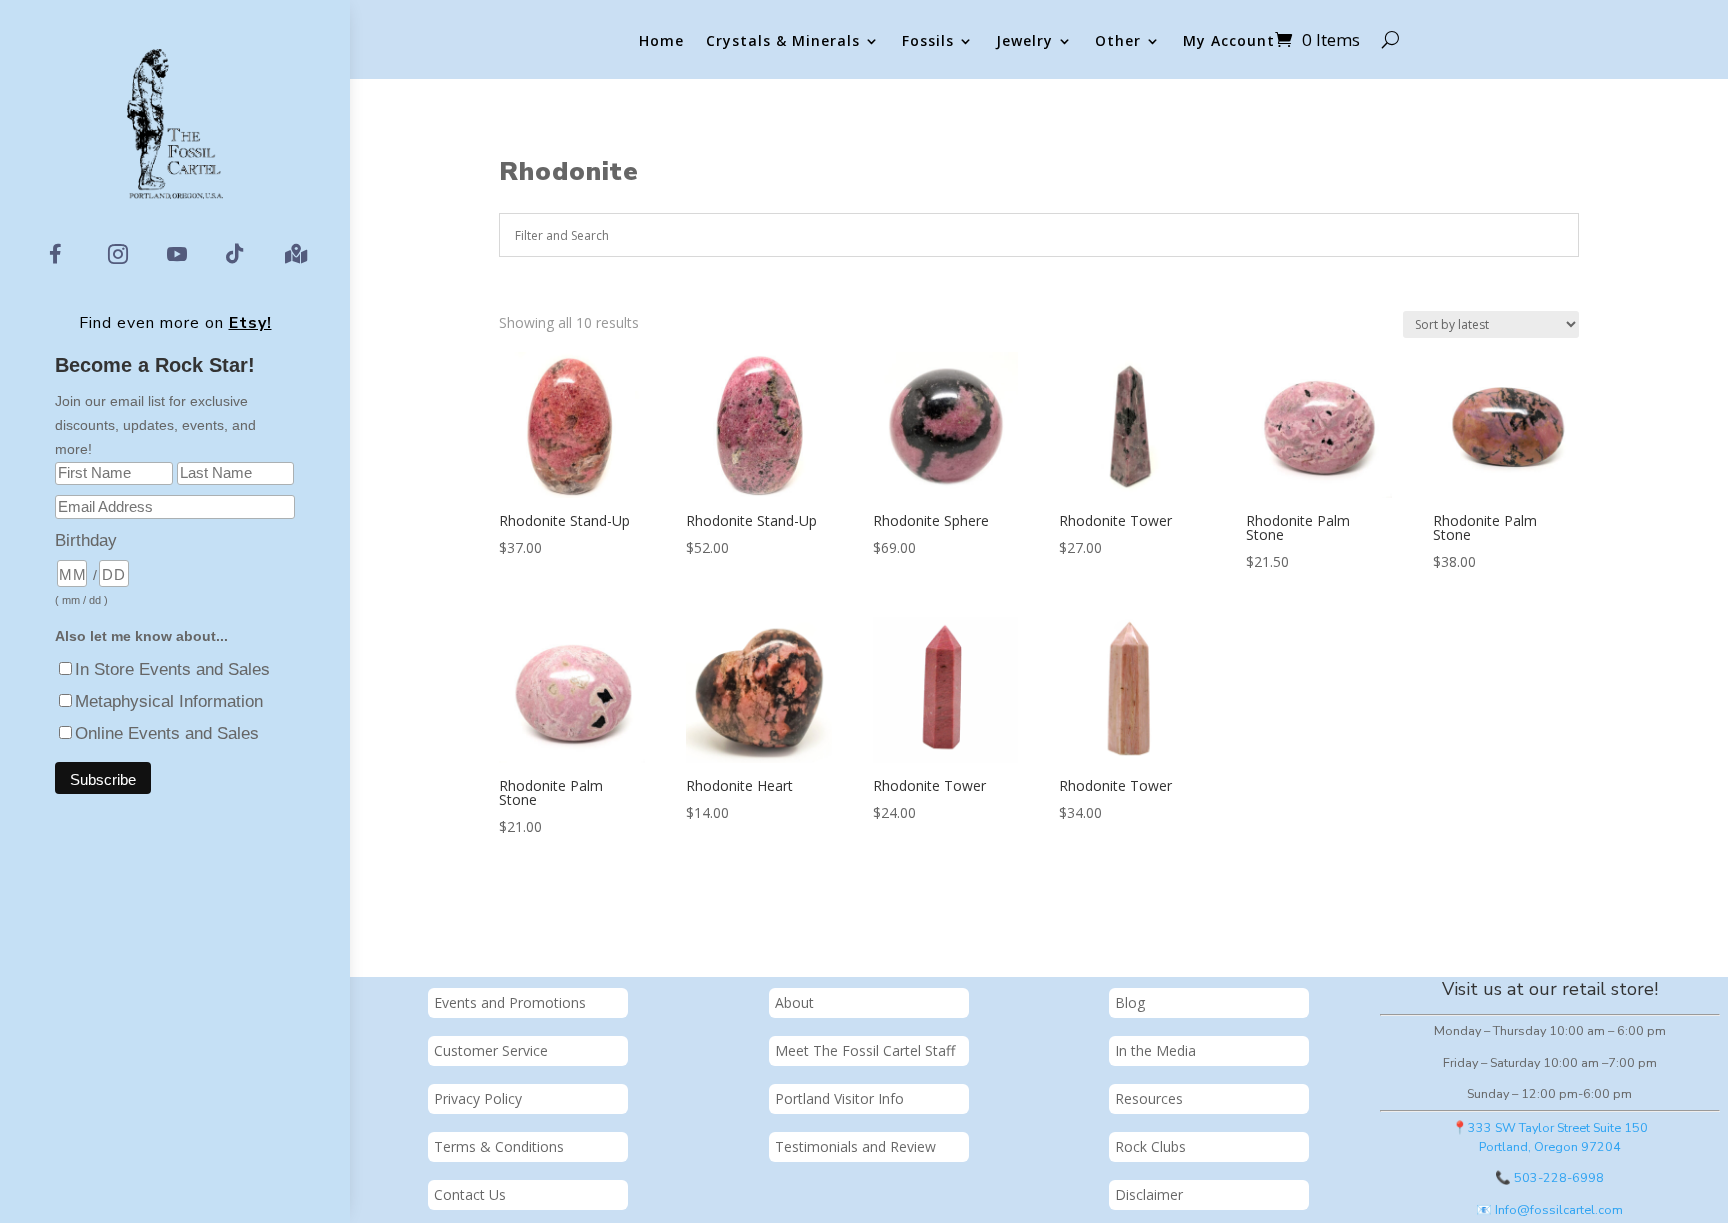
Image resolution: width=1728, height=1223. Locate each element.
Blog (1130, 1002)
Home (661, 41)
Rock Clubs (1150, 1146)
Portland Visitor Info (839, 1098)
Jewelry (1024, 41)
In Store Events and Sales (172, 669)
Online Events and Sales (167, 733)
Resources (1149, 1098)
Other (1118, 41)
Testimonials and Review (855, 1146)
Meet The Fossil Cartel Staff (865, 1050)
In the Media (1155, 1050)
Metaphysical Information (169, 701)
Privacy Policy (478, 1098)
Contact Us (470, 1194)
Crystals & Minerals (783, 41)
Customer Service (491, 1050)
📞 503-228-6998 (1549, 1177)
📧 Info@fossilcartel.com (1549, 1209)
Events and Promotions (510, 1002)
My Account (1229, 41)
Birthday (86, 540)
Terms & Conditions (499, 1146)
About (794, 1002)
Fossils (928, 41)
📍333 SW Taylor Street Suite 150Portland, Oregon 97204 (1550, 1137)
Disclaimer (1149, 1194)
